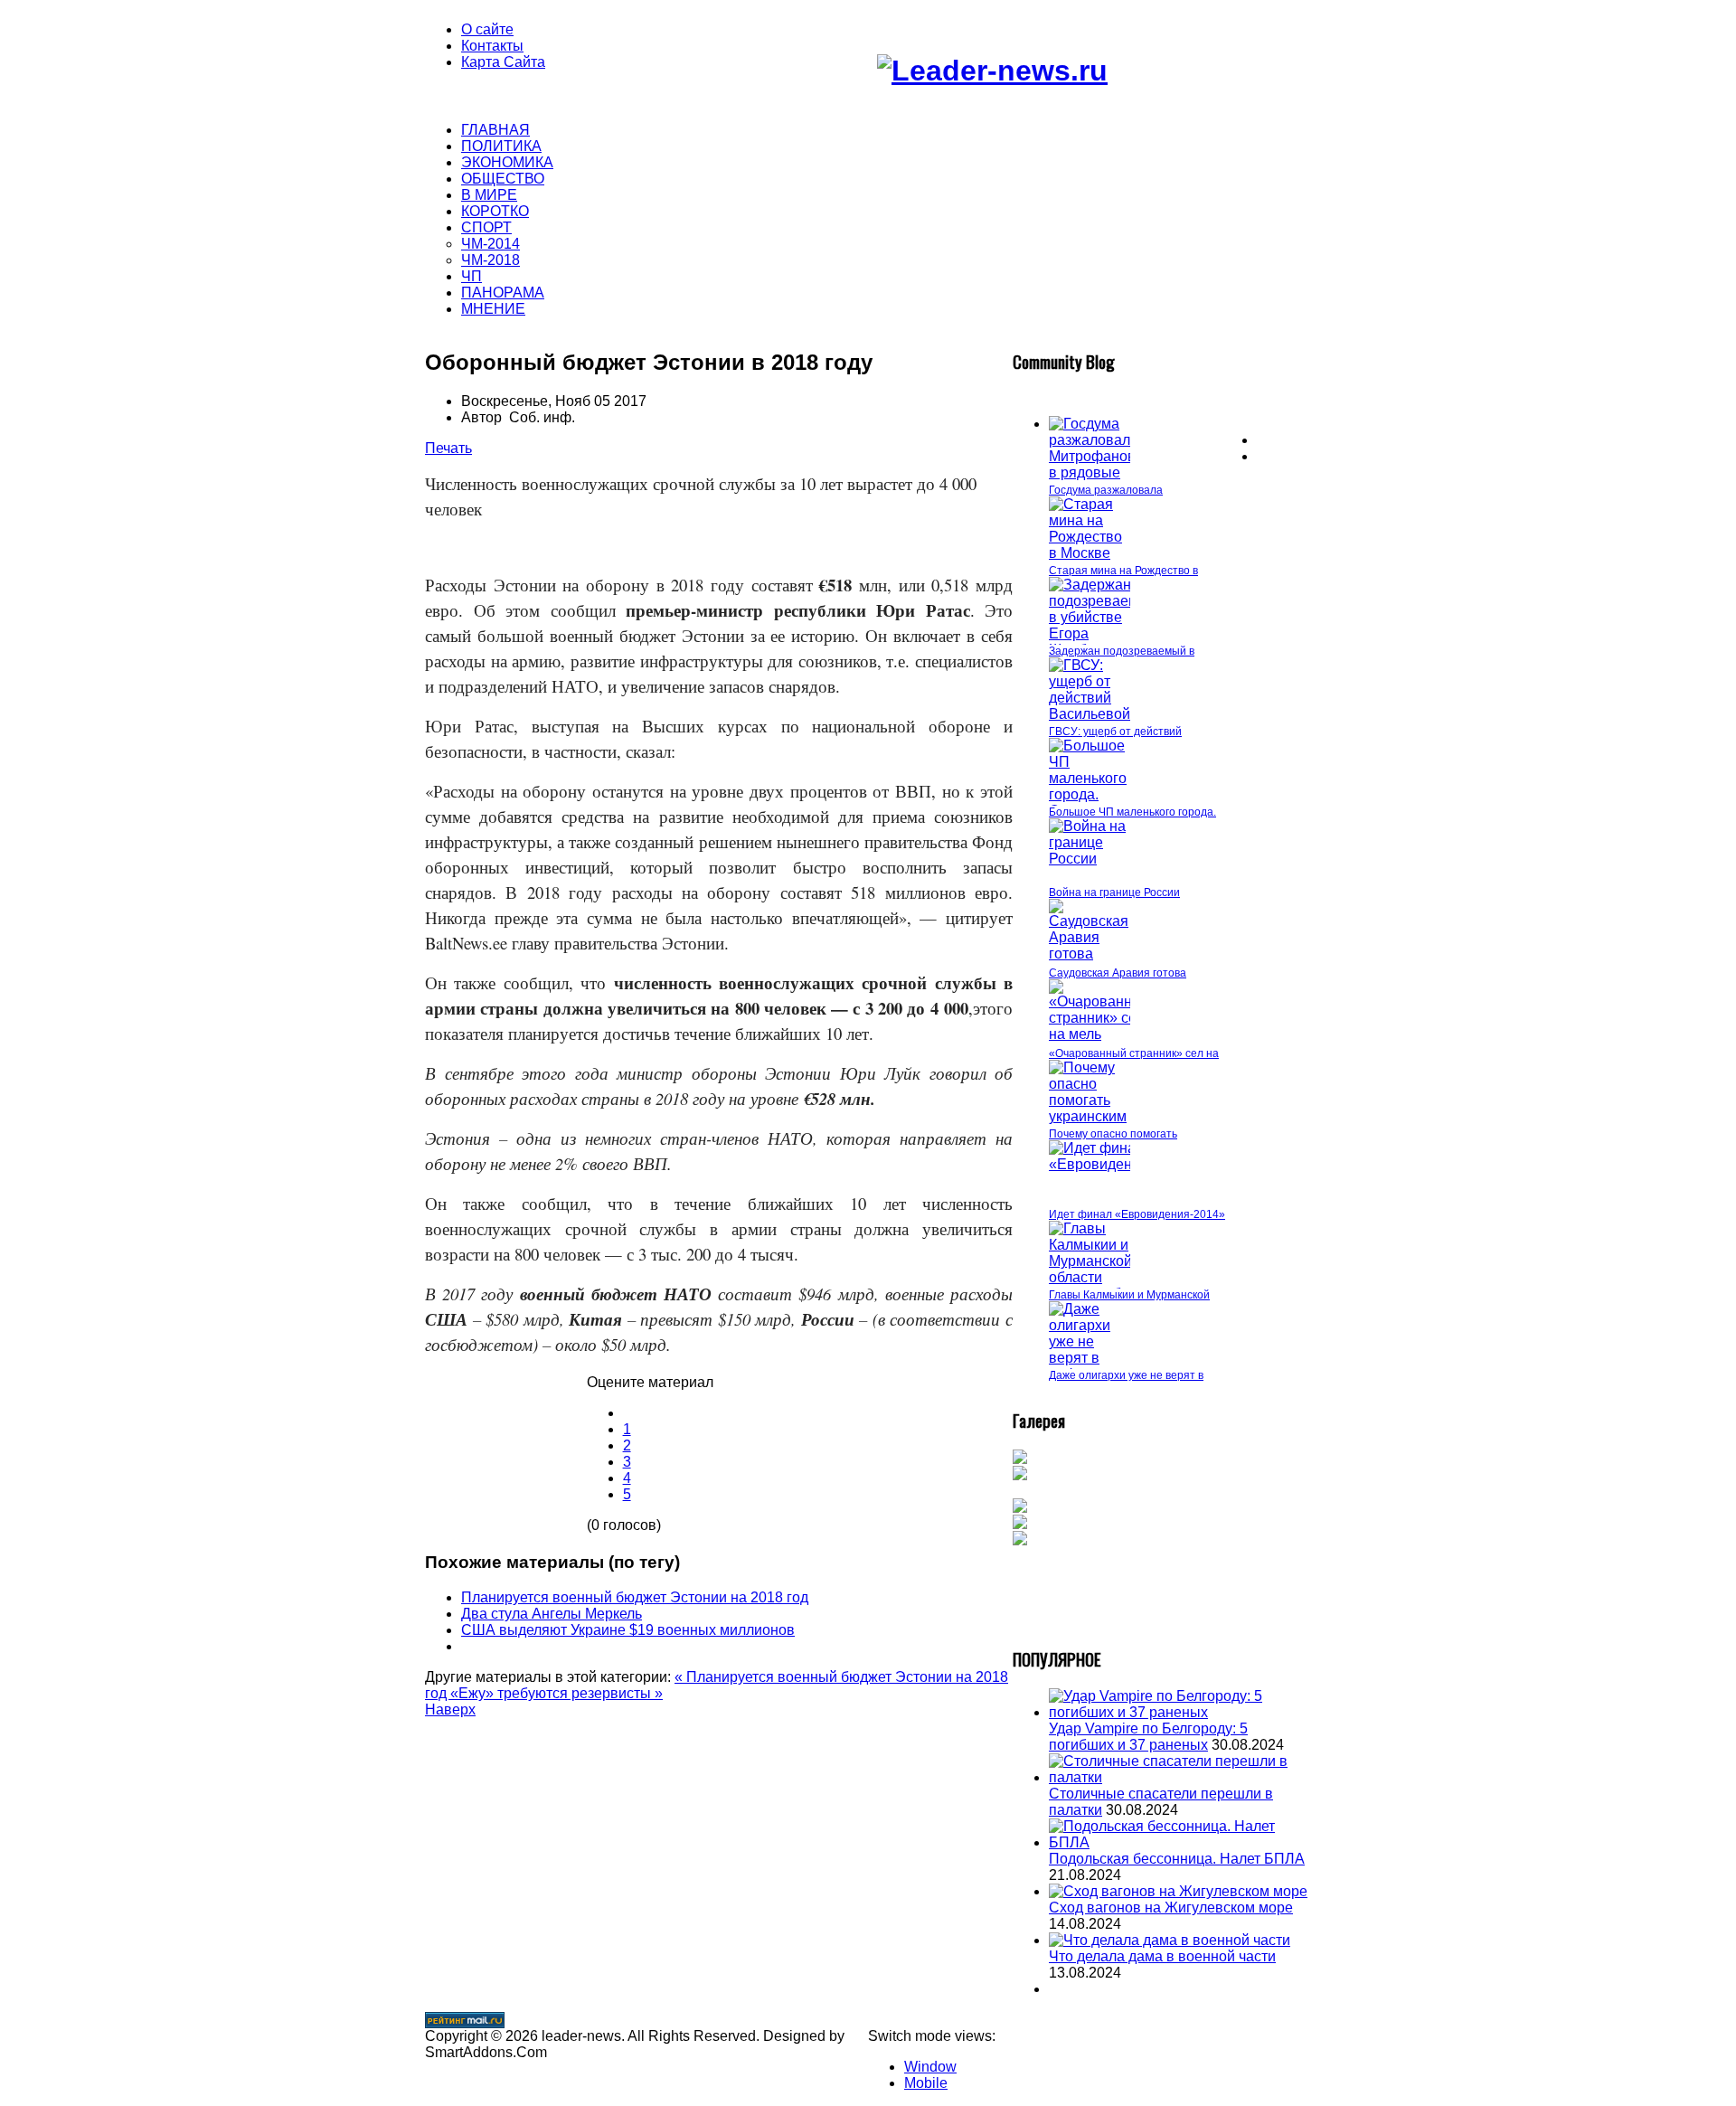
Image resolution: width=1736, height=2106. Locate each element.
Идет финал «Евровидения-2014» (1137, 1214)
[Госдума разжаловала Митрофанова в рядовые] (1096, 472)
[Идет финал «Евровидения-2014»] (1121, 1164)
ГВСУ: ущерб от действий (1115, 732)
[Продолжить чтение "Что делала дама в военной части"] (1170, 1940)
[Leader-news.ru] (992, 71)
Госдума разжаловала (1106, 490)
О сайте (487, 29)
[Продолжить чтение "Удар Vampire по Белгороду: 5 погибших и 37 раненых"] (1180, 1712)
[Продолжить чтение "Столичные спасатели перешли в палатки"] (1180, 1777)
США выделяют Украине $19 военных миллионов (628, 1630)
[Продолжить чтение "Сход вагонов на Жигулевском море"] (1178, 1891)
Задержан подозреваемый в (1122, 651)
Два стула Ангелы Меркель (552, 1614)
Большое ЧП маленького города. (1132, 812)
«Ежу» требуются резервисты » (557, 1693)
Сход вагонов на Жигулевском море (1171, 1908)
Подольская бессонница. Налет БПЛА (1177, 1859)
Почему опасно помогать (1113, 1134)
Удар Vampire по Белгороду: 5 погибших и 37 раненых (1148, 1737)
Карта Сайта (503, 62)
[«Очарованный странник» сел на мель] (1100, 1034)
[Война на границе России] (1090, 859)
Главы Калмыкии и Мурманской (1129, 1295)
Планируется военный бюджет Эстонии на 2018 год (635, 1597)
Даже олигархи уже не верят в (1126, 1375)
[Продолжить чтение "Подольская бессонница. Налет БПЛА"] (1180, 1842)
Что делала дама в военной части (1162, 1956)
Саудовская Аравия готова (1118, 973)
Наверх (450, 1709)
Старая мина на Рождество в (1123, 571)
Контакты (492, 46)
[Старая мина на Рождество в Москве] (1090, 553)
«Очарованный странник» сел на (1134, 1053)
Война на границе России (1114, 892)
